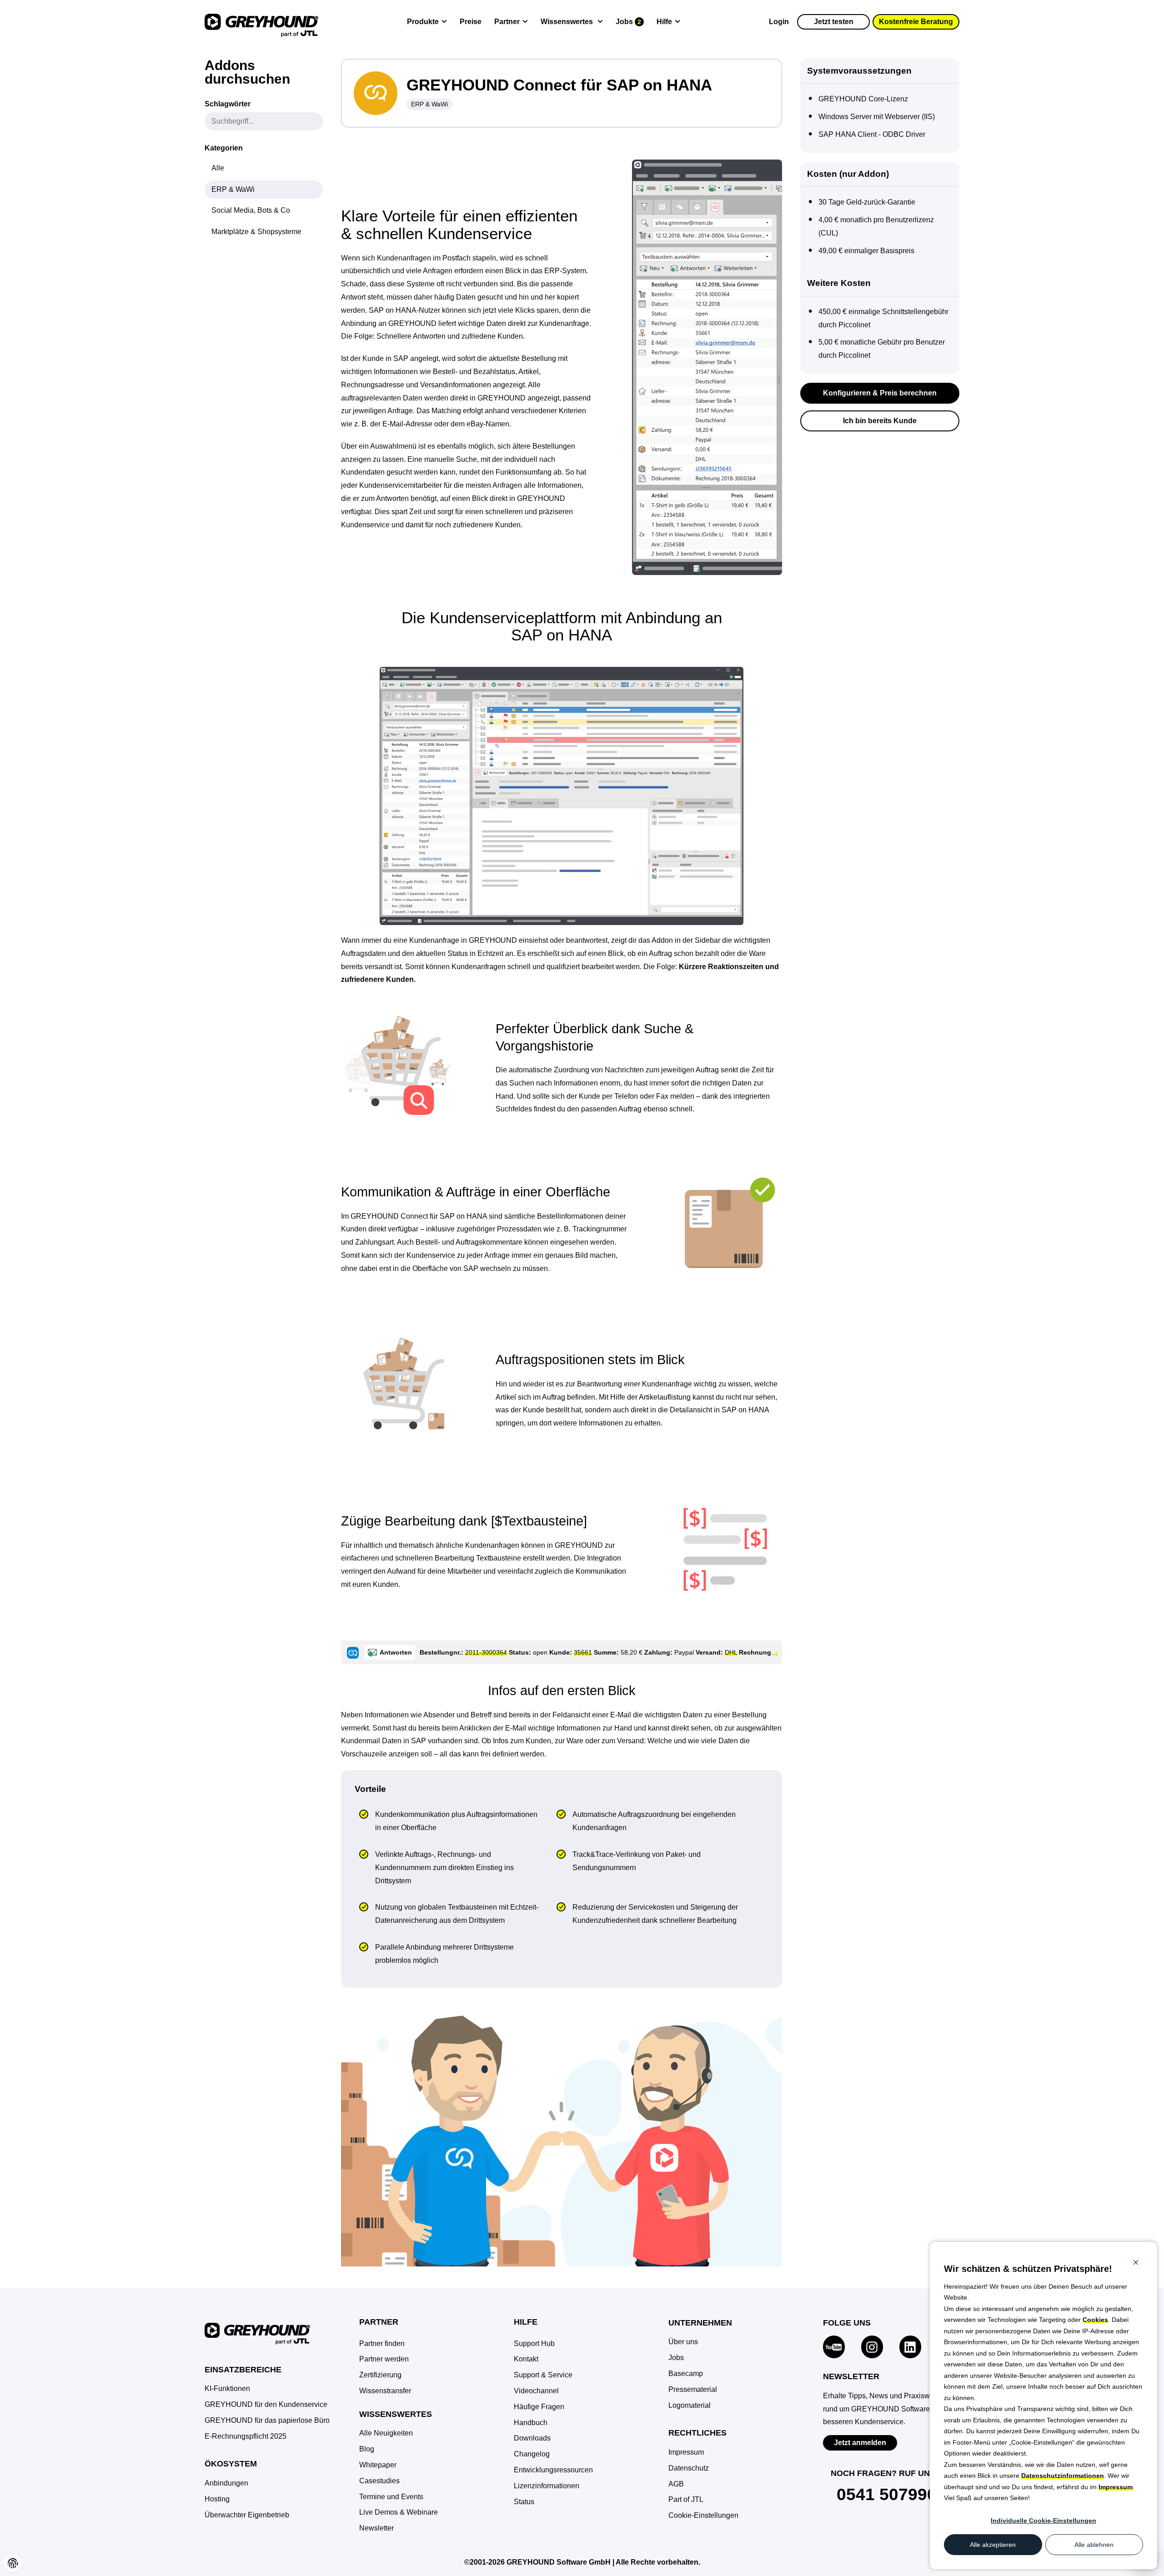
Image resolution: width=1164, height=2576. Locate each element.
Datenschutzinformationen (1063, 2476)
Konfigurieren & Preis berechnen (880, 393)
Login (779, 22)
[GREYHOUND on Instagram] (872, 2345)
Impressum (1116, 2487)
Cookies (1095, 2320)
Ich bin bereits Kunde (880, 421)
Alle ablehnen (1094, 2545)
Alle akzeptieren (993, 2545)
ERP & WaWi (429, 104)
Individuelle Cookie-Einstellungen (1044, 2521)
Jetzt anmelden (860, 2443)
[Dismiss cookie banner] (1136, 2263)
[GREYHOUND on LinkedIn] (910, 2345)
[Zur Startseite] (261, 22)
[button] (703, 2516)
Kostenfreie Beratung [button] (916, 22)
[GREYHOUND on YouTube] (834, 2345)
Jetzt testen (834, 22)
